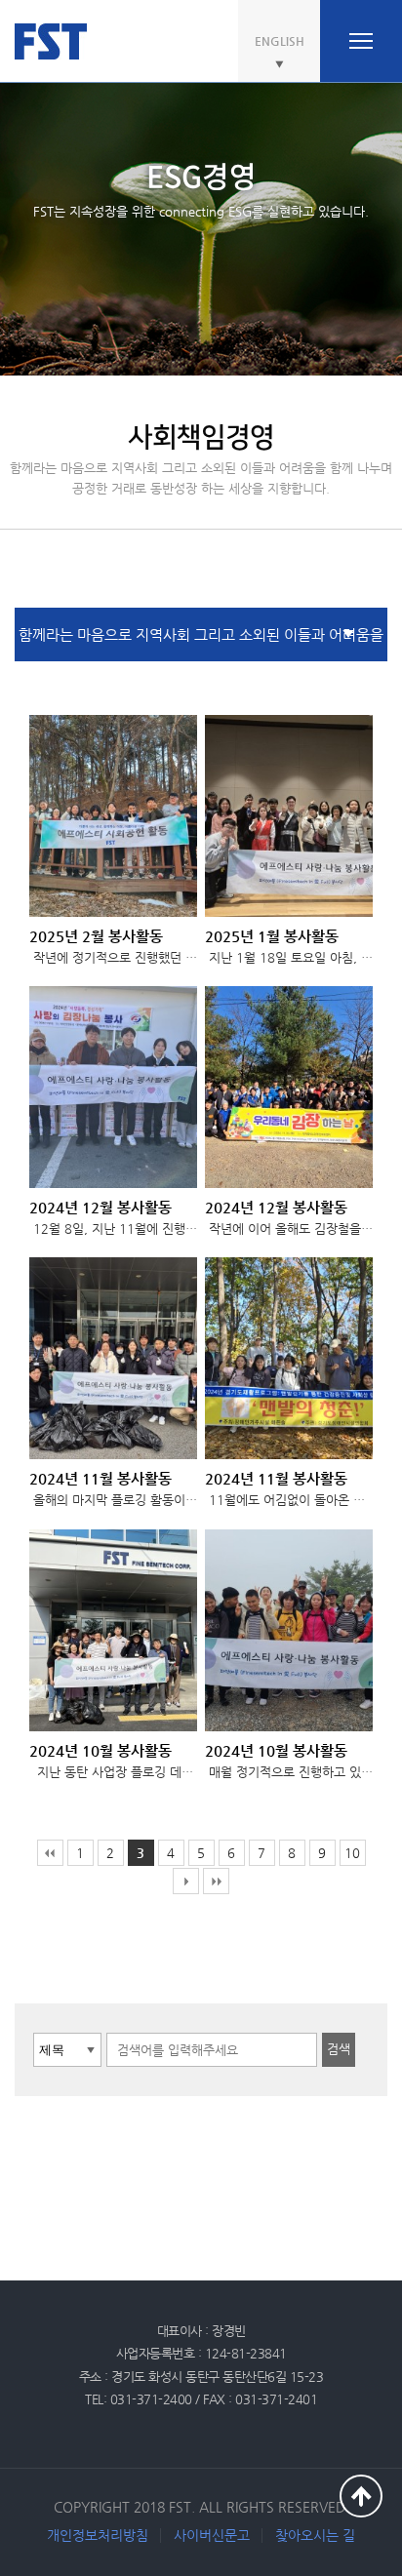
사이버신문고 (212, 2535)
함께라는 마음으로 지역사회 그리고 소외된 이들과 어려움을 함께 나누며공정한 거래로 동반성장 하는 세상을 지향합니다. (201, 644)
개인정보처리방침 (98, 2535)
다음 (186, 1881)
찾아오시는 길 (315, 2535)
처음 (50, 1853)
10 (352, 1853)
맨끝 (216, 1881)
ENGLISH (280, 41)
